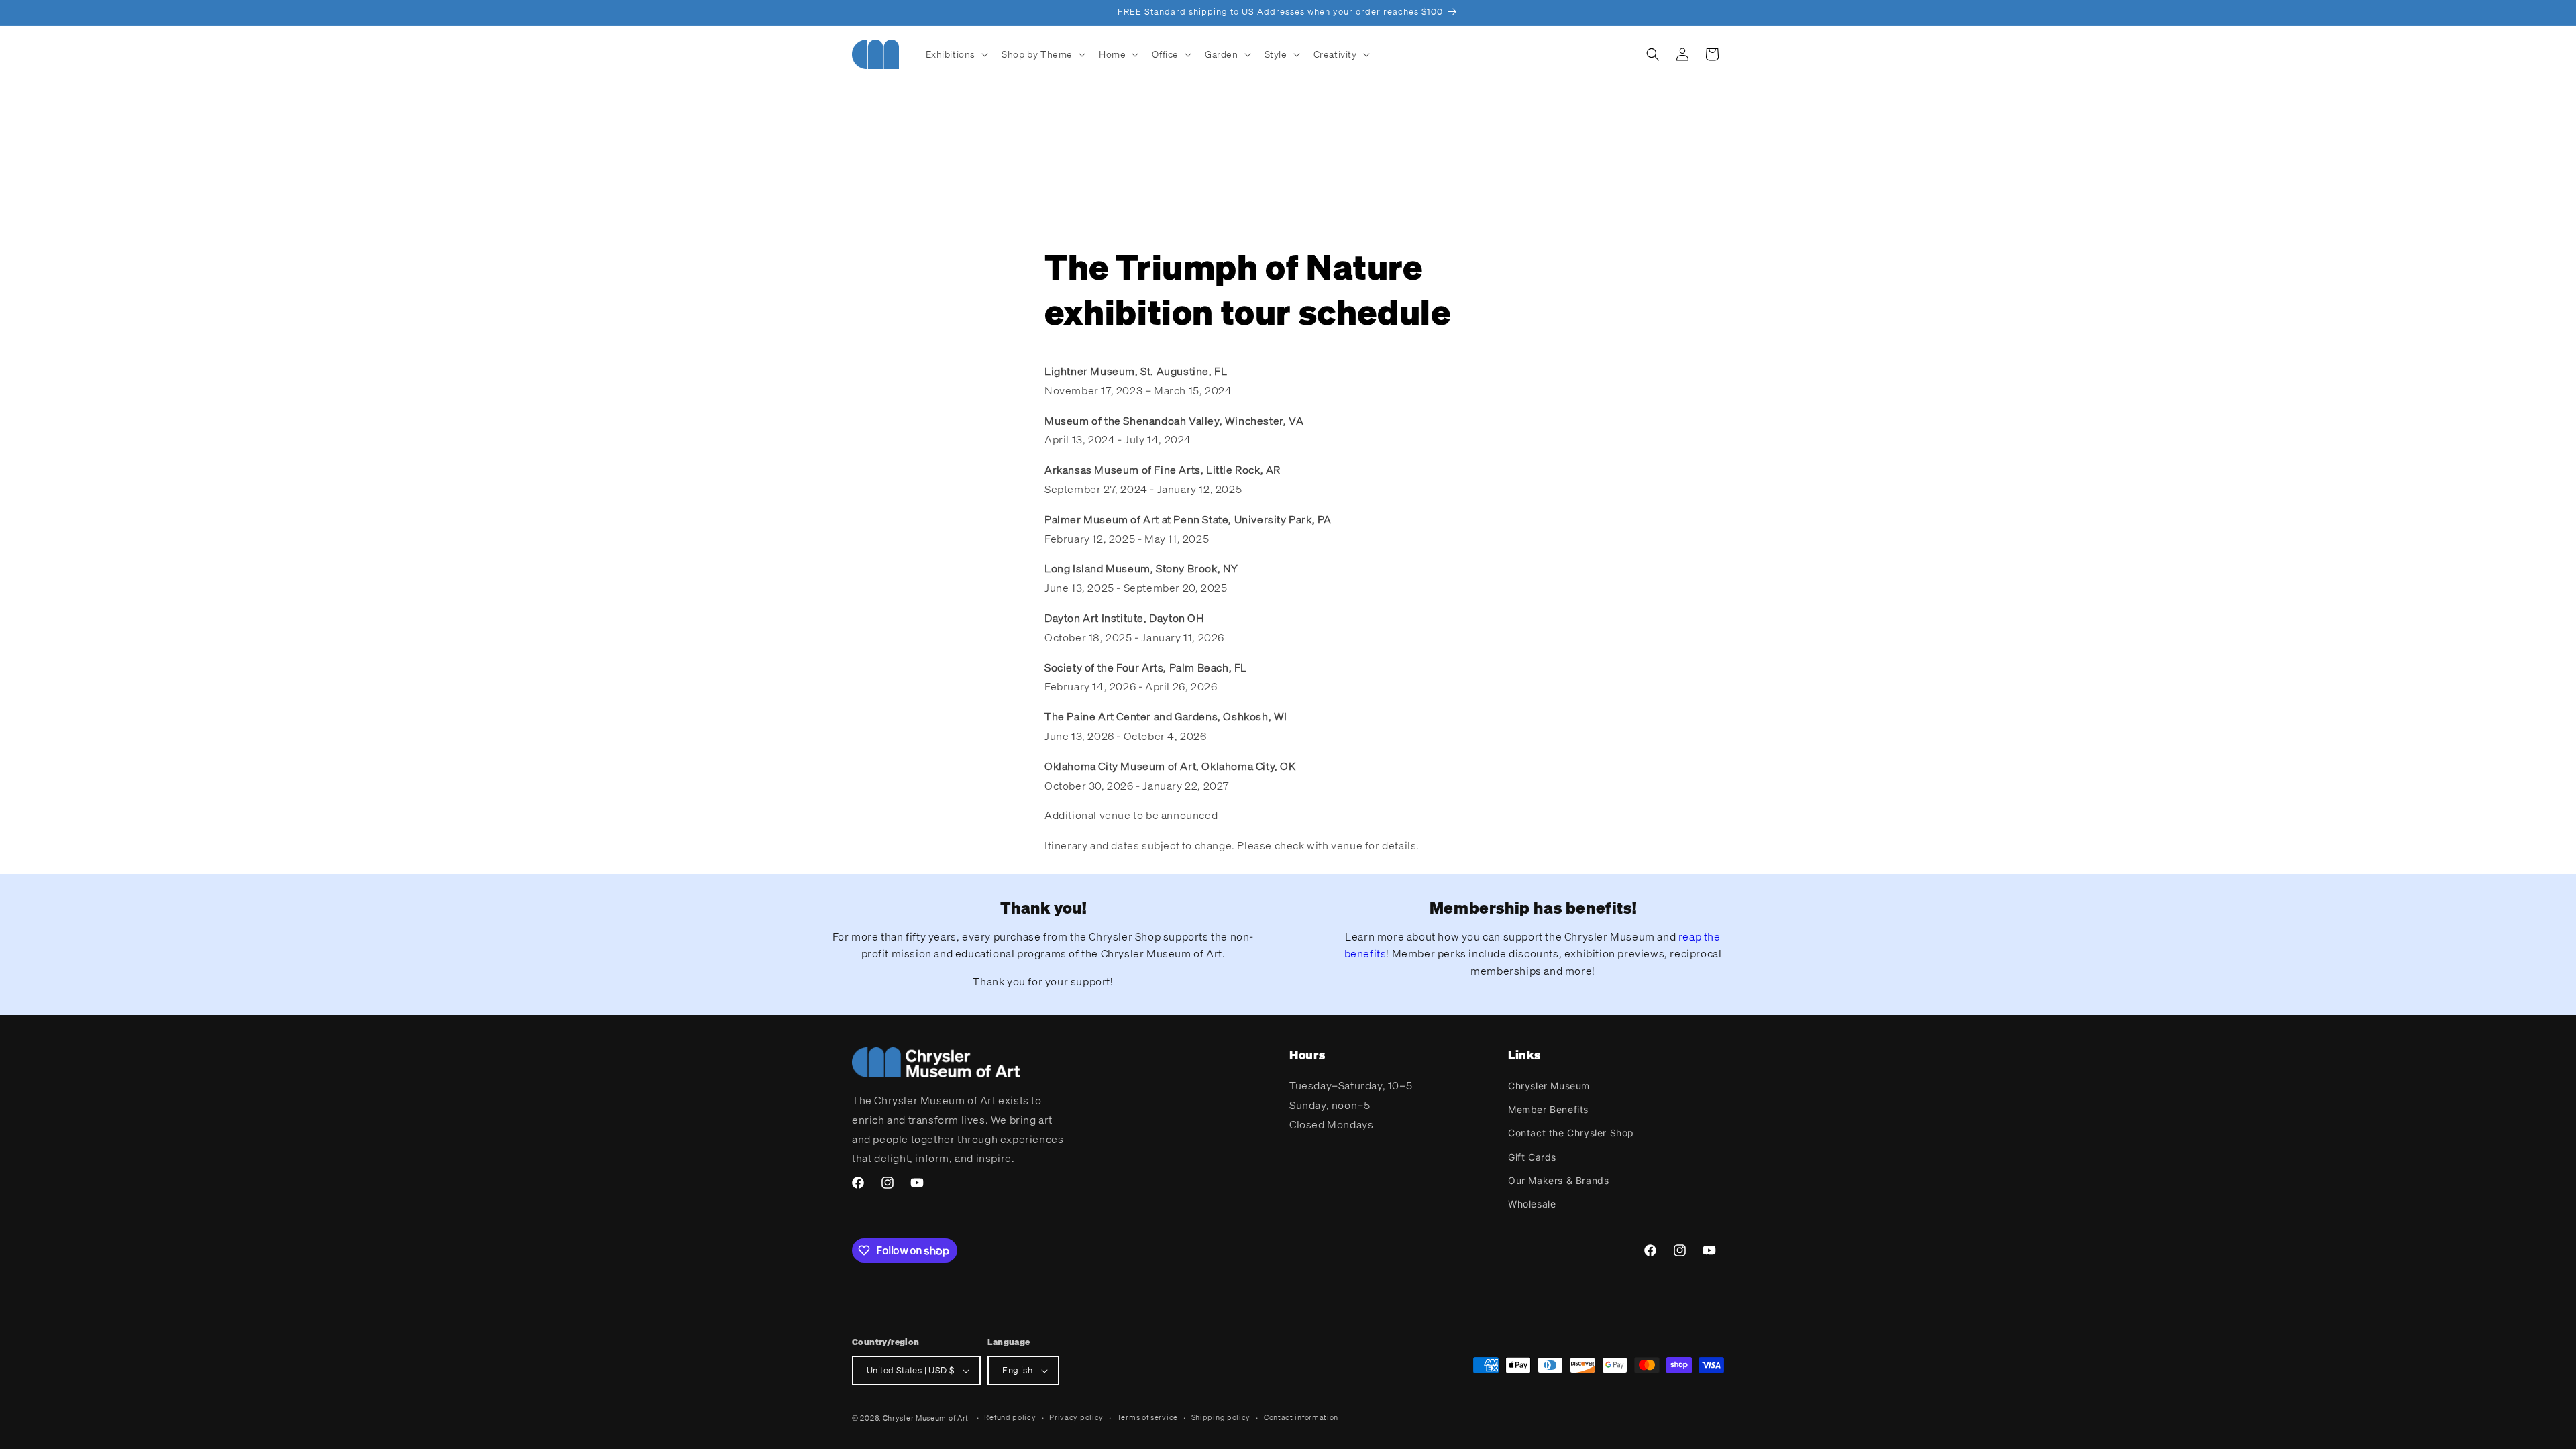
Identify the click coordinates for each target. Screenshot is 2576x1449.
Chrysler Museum (1549, 1086)
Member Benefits (1548, 1109)
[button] (956, 54)
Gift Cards (1532, 1157)
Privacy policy (1076, 1417)
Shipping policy (1221, 1417)
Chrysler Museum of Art (926, 1418)
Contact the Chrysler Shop (1571, 1133)
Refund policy (1010, 1417)
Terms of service (1147, 1417)
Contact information (1301, 1417)
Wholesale (1532, 1204)
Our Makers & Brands (1558, 1180)
